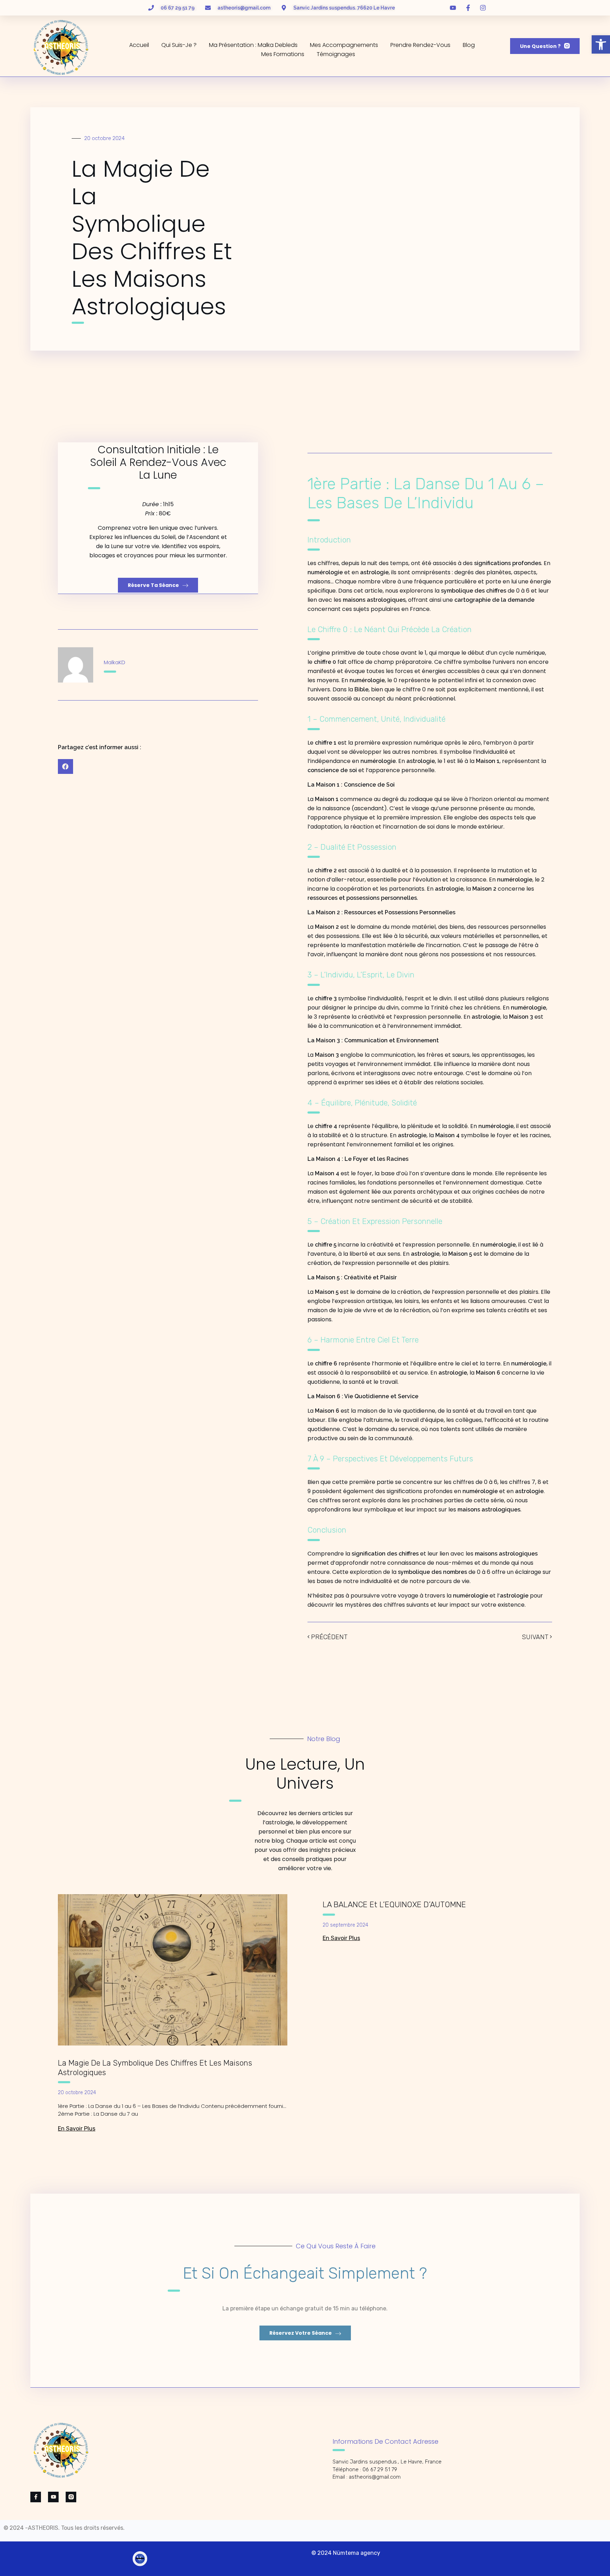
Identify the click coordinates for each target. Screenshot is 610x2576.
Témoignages (336, 54)
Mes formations (283, 54)
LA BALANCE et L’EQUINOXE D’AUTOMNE (394, 1905)
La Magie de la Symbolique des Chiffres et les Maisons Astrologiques (155, 2068)
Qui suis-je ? (179, 45)
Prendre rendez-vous (420, 45)
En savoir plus (77, 2129)
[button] (601, 44)
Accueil (139, 45)
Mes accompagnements (344, 45)
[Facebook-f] (36, 2497)
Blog (469, 45)
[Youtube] (53, 2497)
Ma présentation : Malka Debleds (253, 45)
